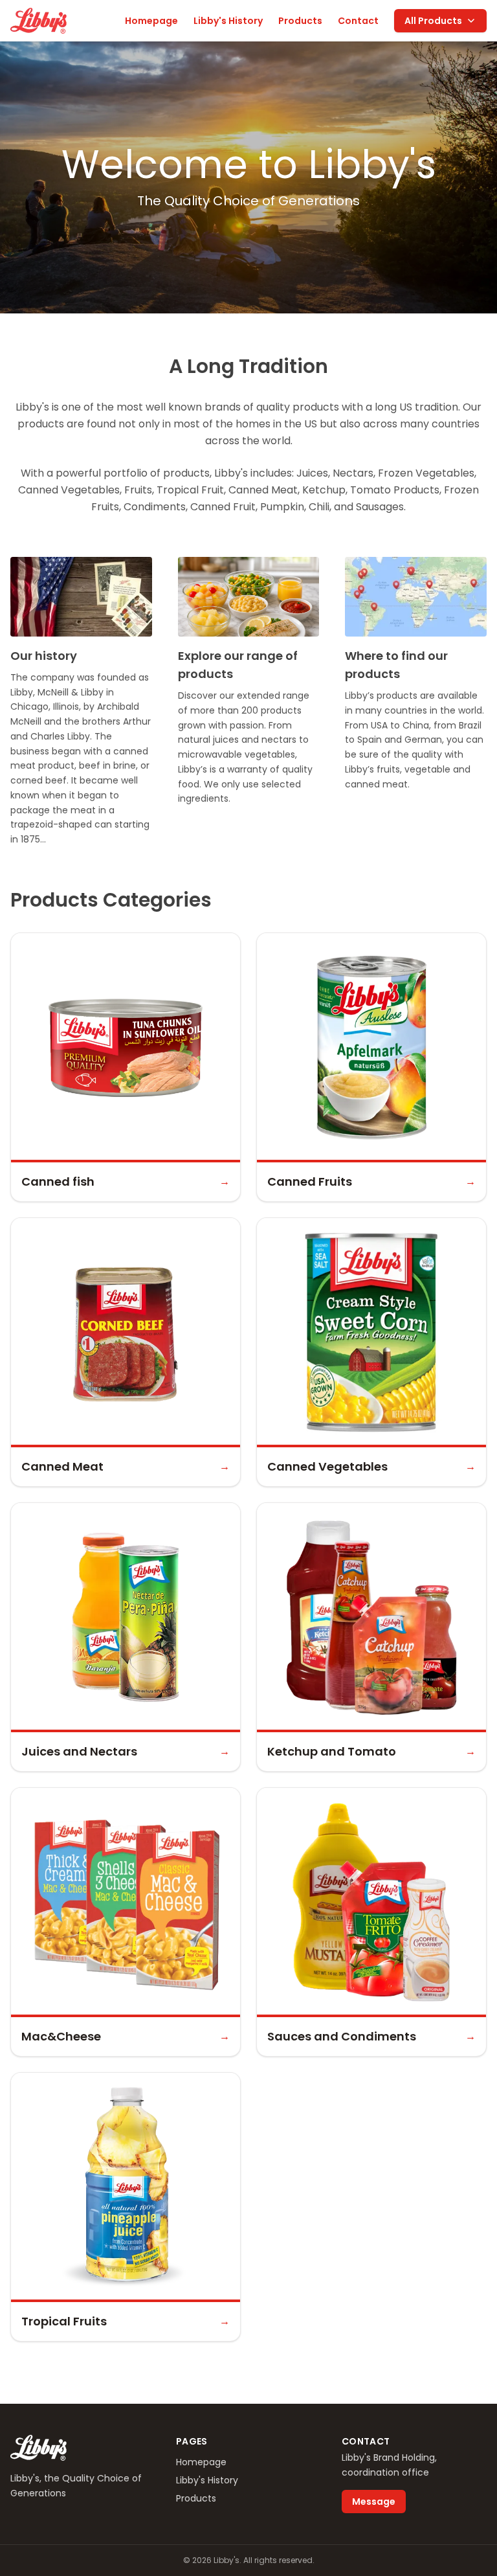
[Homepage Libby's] (39, 21)
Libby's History (228, 21)
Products (300, 21)
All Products (433, 21)
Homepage (151, 21)
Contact (358, 21)
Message (374, 2502)
